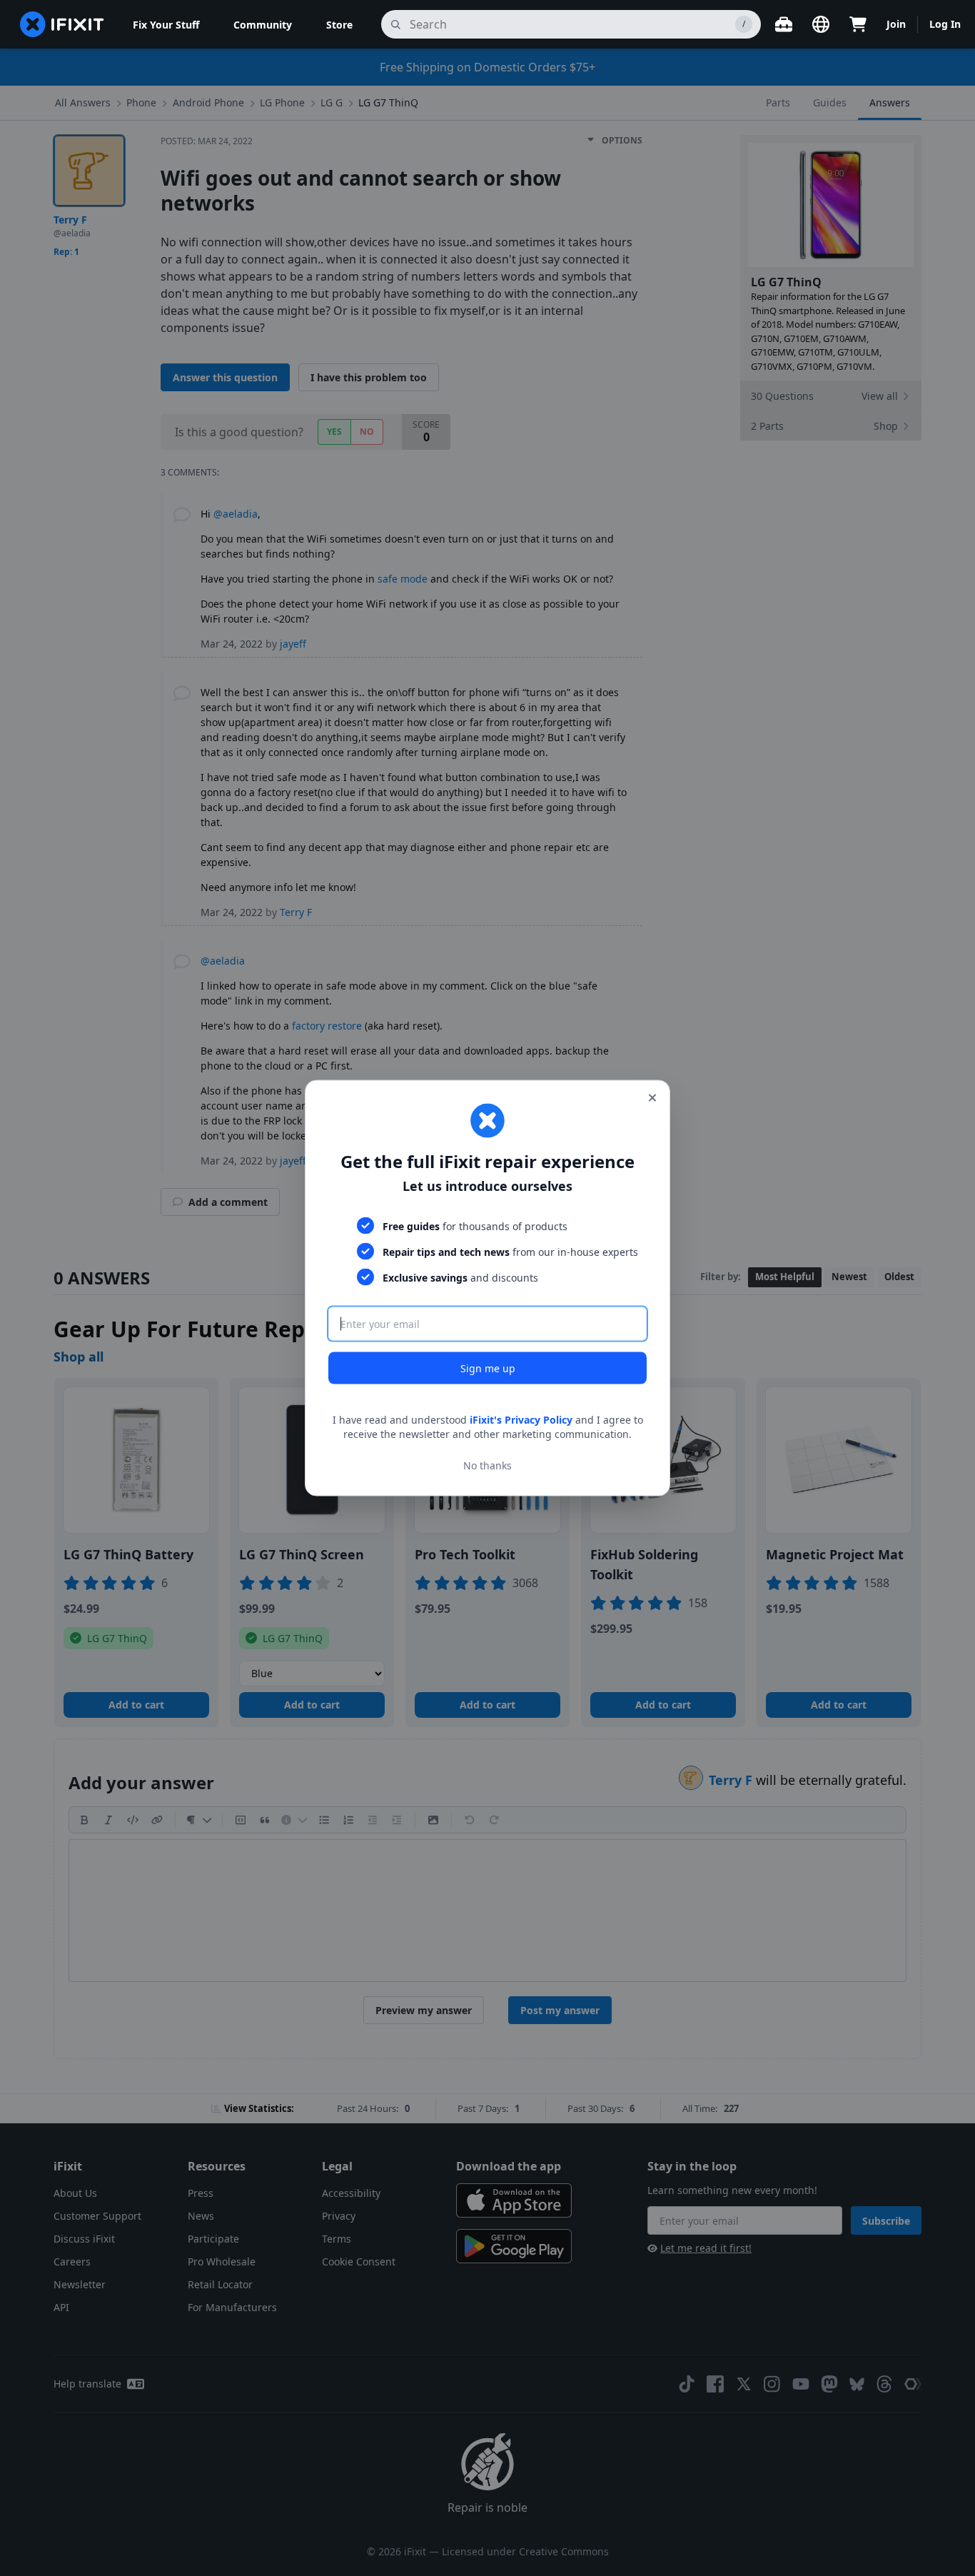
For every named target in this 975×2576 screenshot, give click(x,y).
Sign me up (488, 1368)
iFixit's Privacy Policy (521, 1420)
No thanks (487, 1465)
